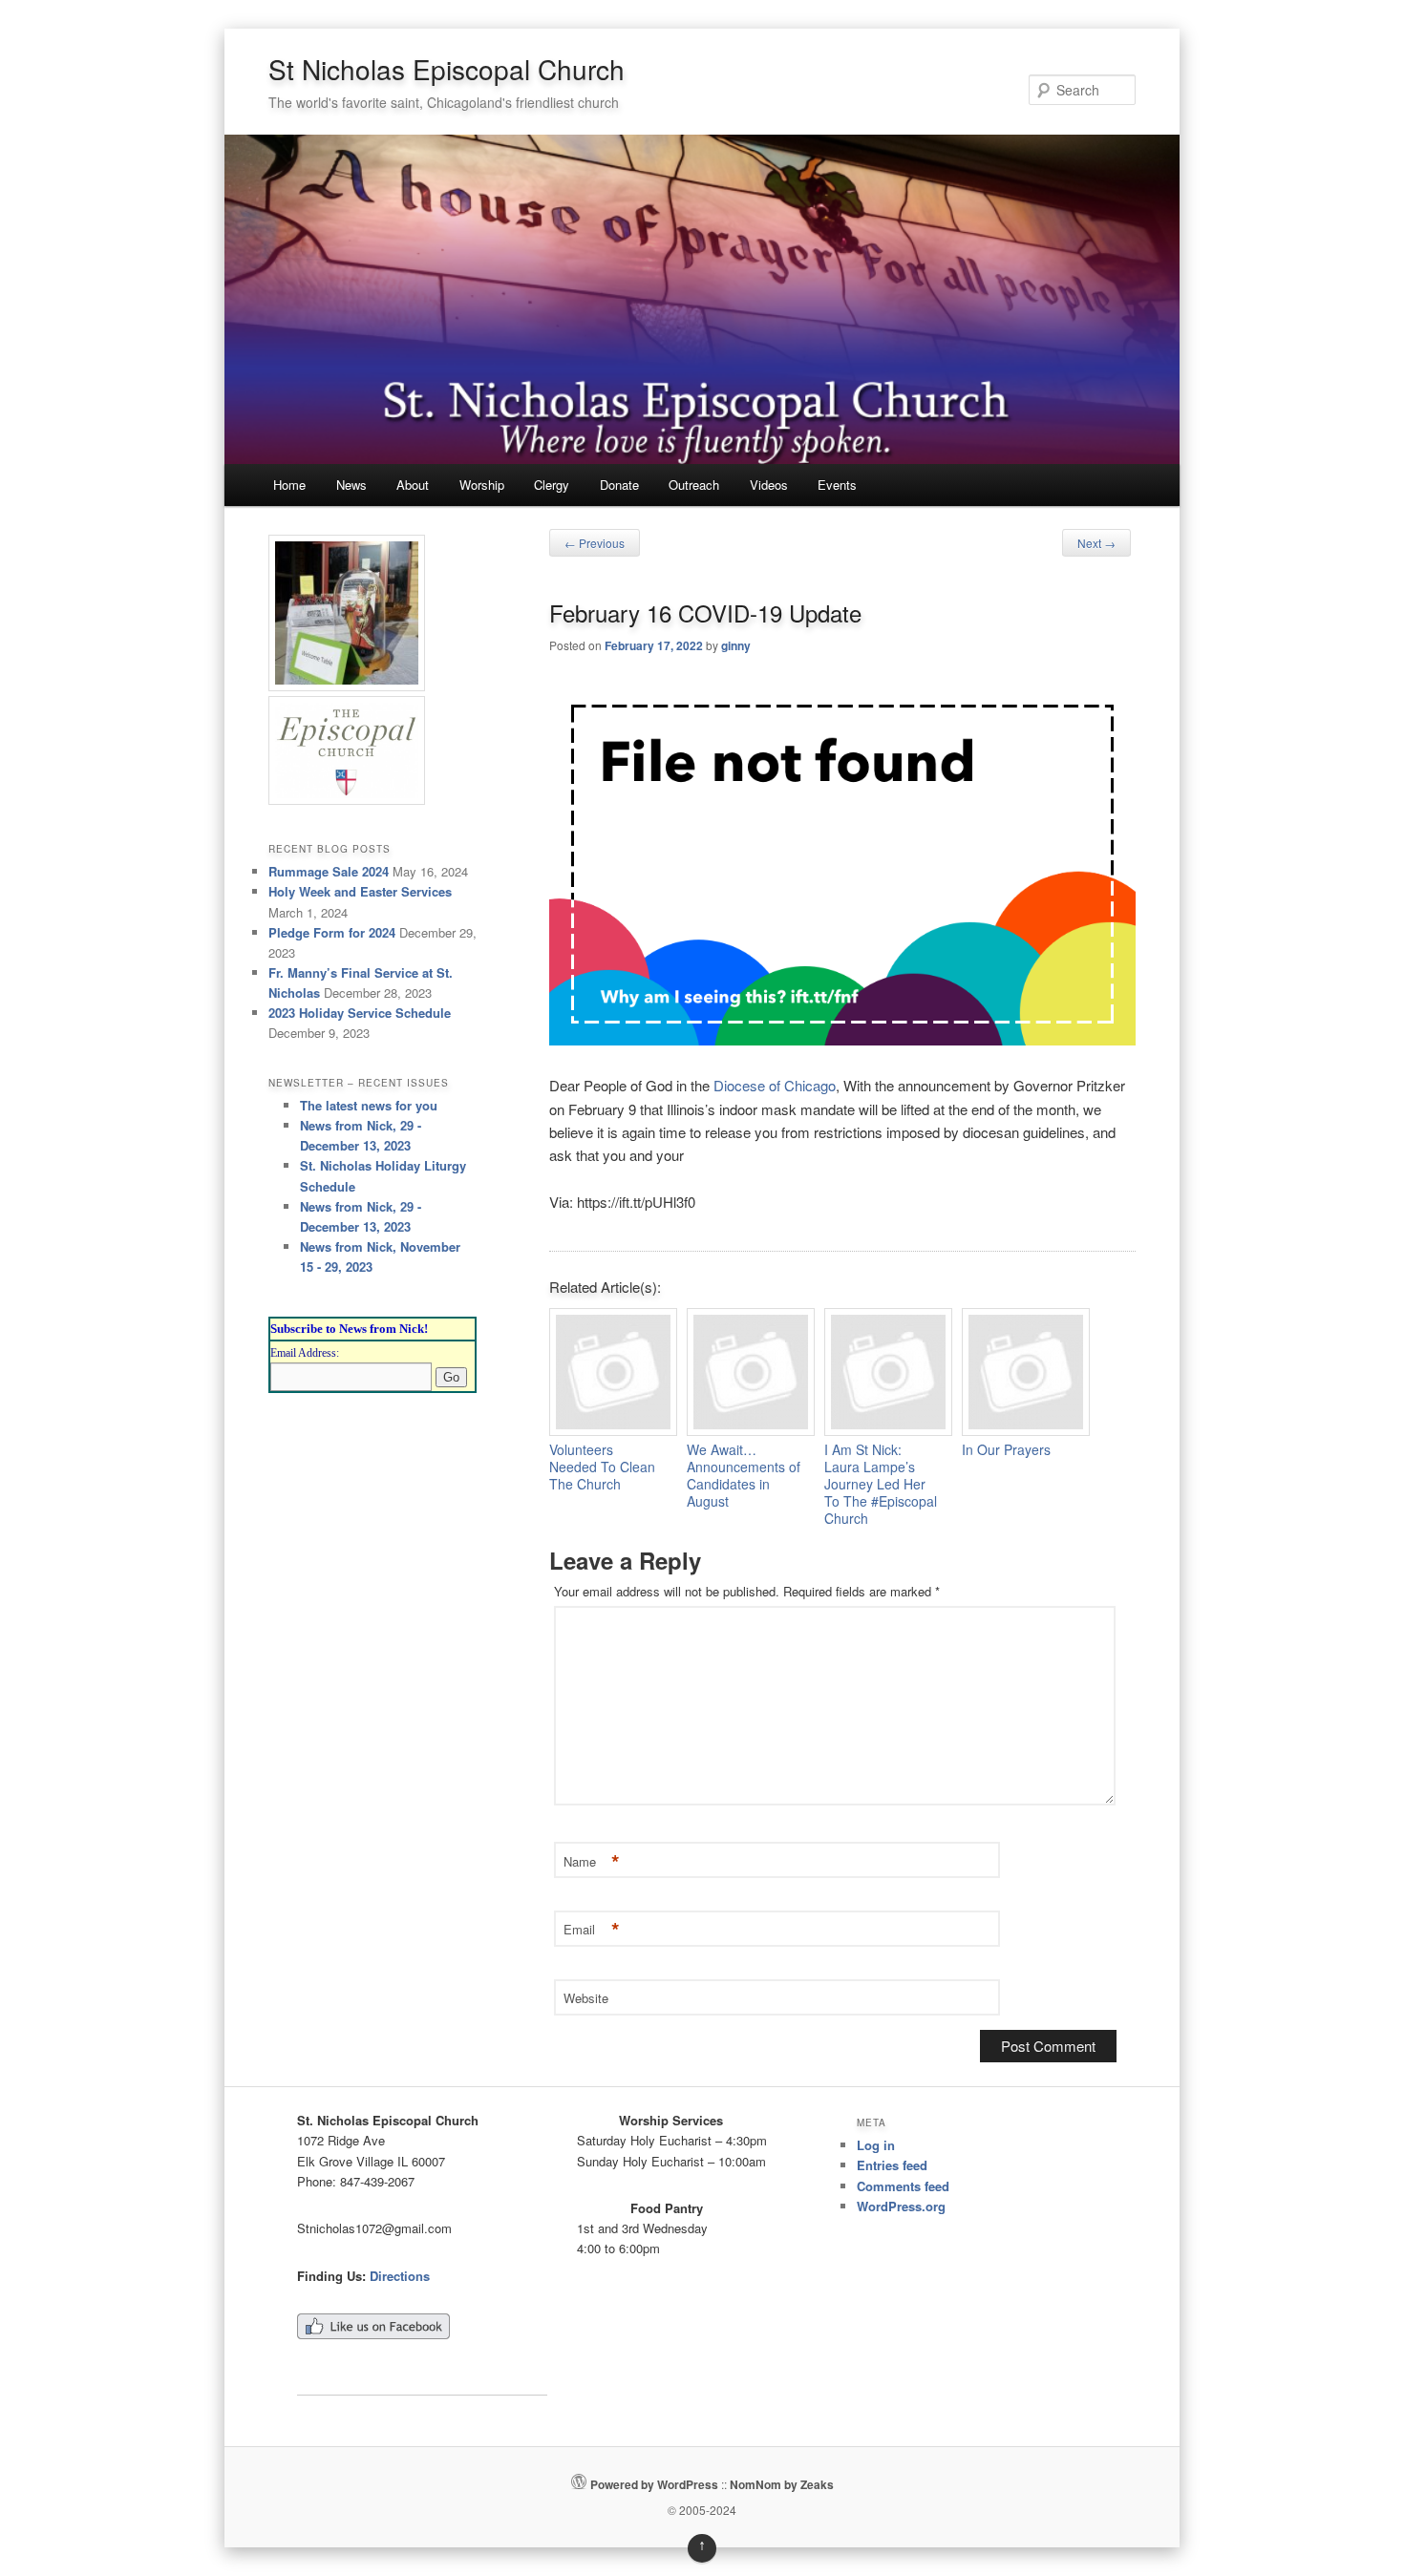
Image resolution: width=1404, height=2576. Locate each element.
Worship (482, 485)
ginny (736, 645)
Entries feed (892, 2165)
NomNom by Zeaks (782, 2484)
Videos (769, 485)
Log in (876, 2145)
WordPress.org (901, 2206)
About (413, 485)
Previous (595, 543)
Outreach (694, 485)
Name (592, 1862)
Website (586, 1998)
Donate (619, 485)
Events (837, 485)
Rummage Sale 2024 (329, 871)
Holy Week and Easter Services (360, 891)
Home (289, 485)
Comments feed (903, 2186)
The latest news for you (369, 1105)
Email (592, 1930)
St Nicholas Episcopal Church (447, 69)
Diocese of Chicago (775, 1085)
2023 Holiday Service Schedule (360, 1013)
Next (1096, 543)
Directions (400, 2276)
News (351, 485)
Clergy (552, 485)
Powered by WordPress (654, 2484)
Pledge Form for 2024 (332, 932)
